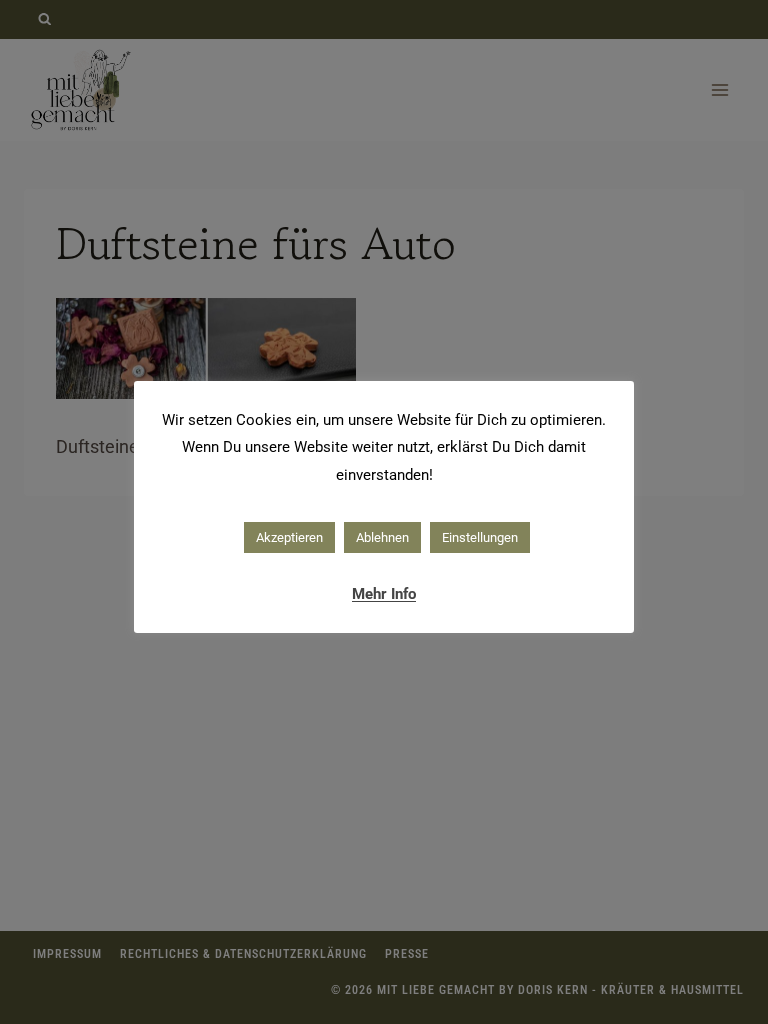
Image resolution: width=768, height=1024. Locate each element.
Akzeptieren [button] (289, 537)
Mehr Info (384, 594)
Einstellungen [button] (480, 537)
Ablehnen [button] (382, 537)
